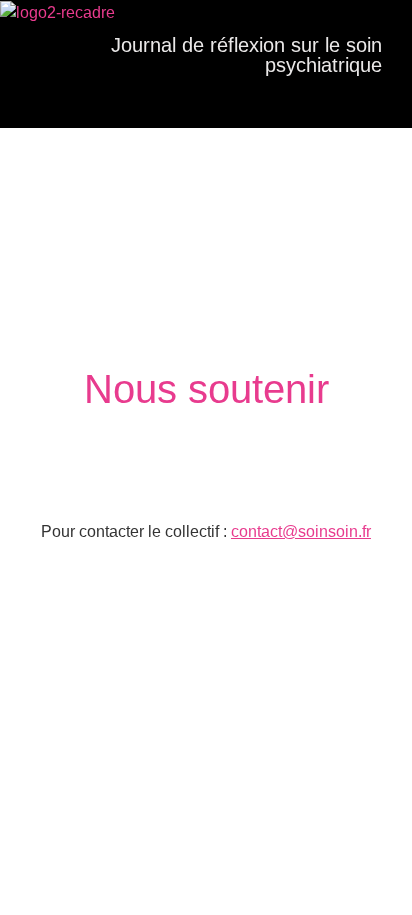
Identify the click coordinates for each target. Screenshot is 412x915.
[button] (196, 101)
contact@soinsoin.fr (301, 531)
